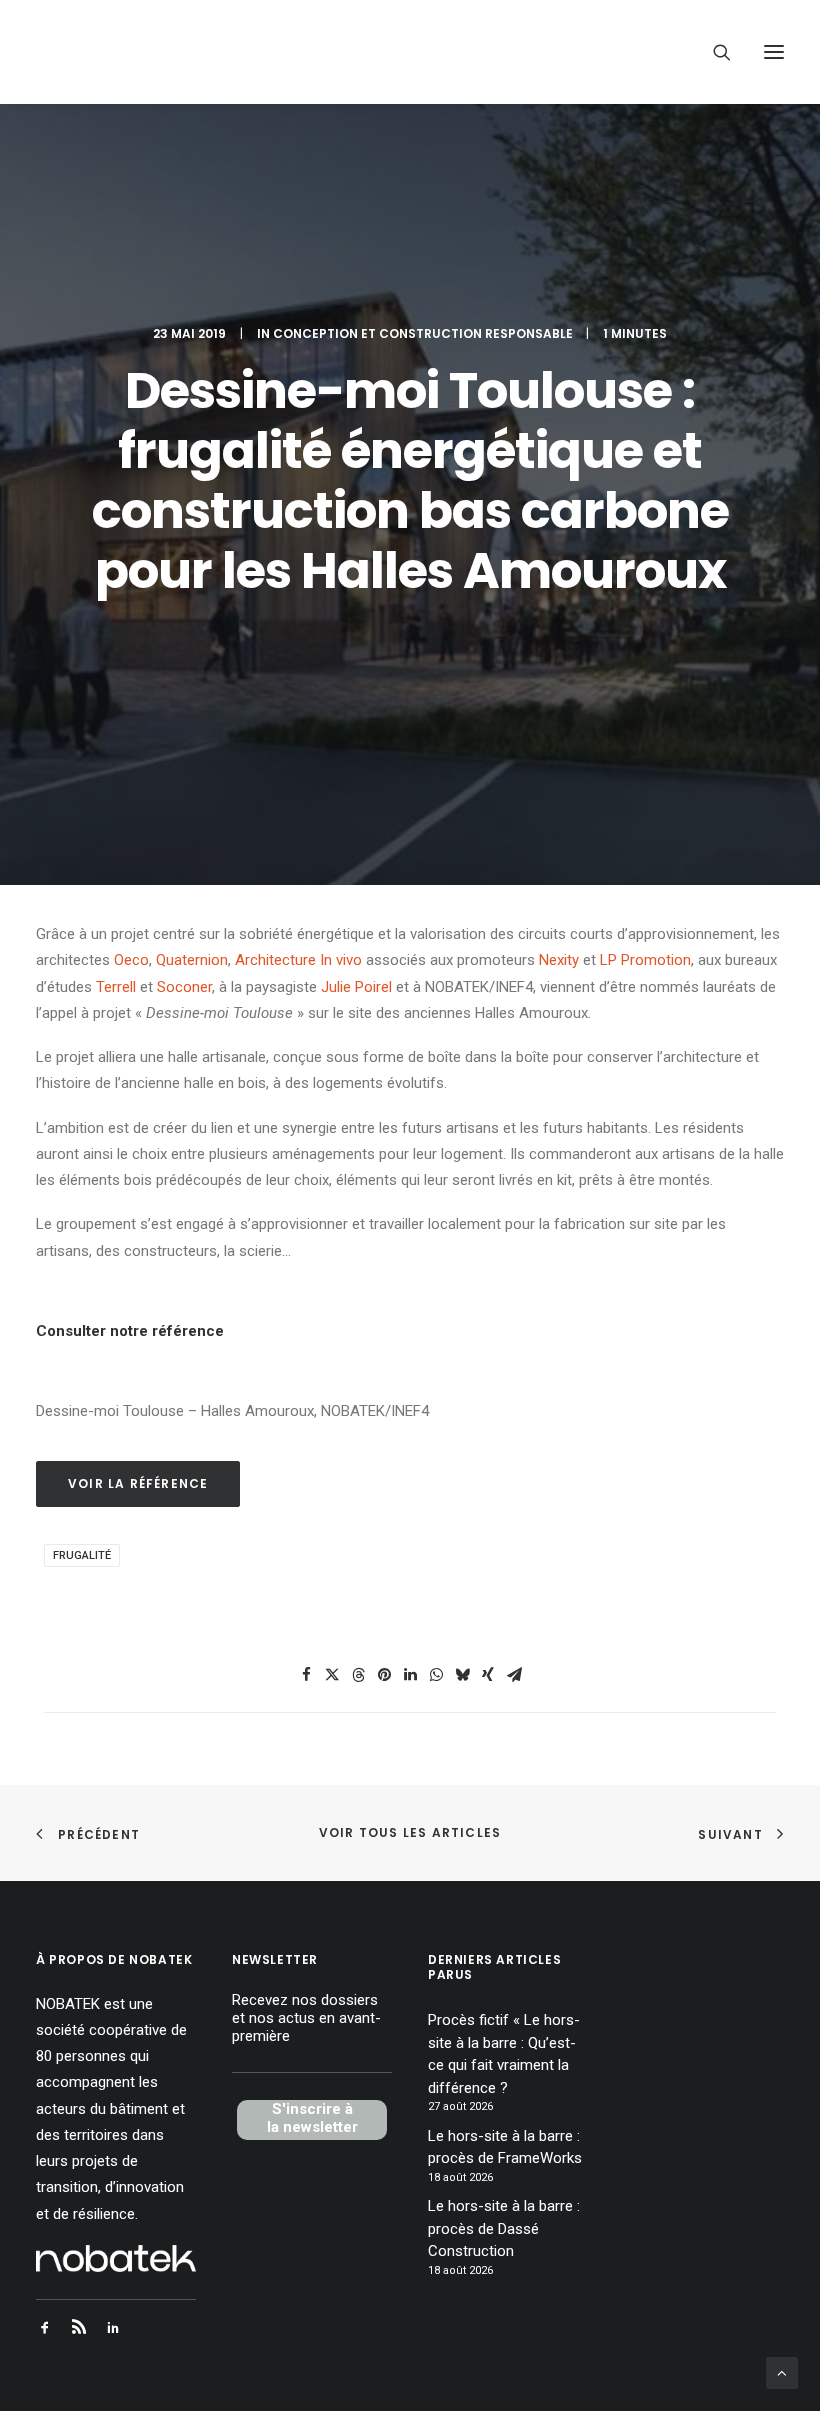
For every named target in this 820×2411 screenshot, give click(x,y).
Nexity (559, 960)
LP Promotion (645, 960)
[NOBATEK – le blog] (182, 52)
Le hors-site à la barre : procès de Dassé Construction (504, 2228)
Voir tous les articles (410, 1832)
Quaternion (192, 960)
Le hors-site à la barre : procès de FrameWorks (505, 2147)
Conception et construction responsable (423, 333)
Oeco (131, 960)
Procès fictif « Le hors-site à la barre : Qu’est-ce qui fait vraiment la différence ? (504, 2054)
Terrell (116, 987)
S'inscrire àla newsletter (312, 2118)
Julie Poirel (356, 987)
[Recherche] (713, 52)
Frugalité (82, 1555)
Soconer (184, 987)
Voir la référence (138, 1483)
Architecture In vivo (298, 960)
